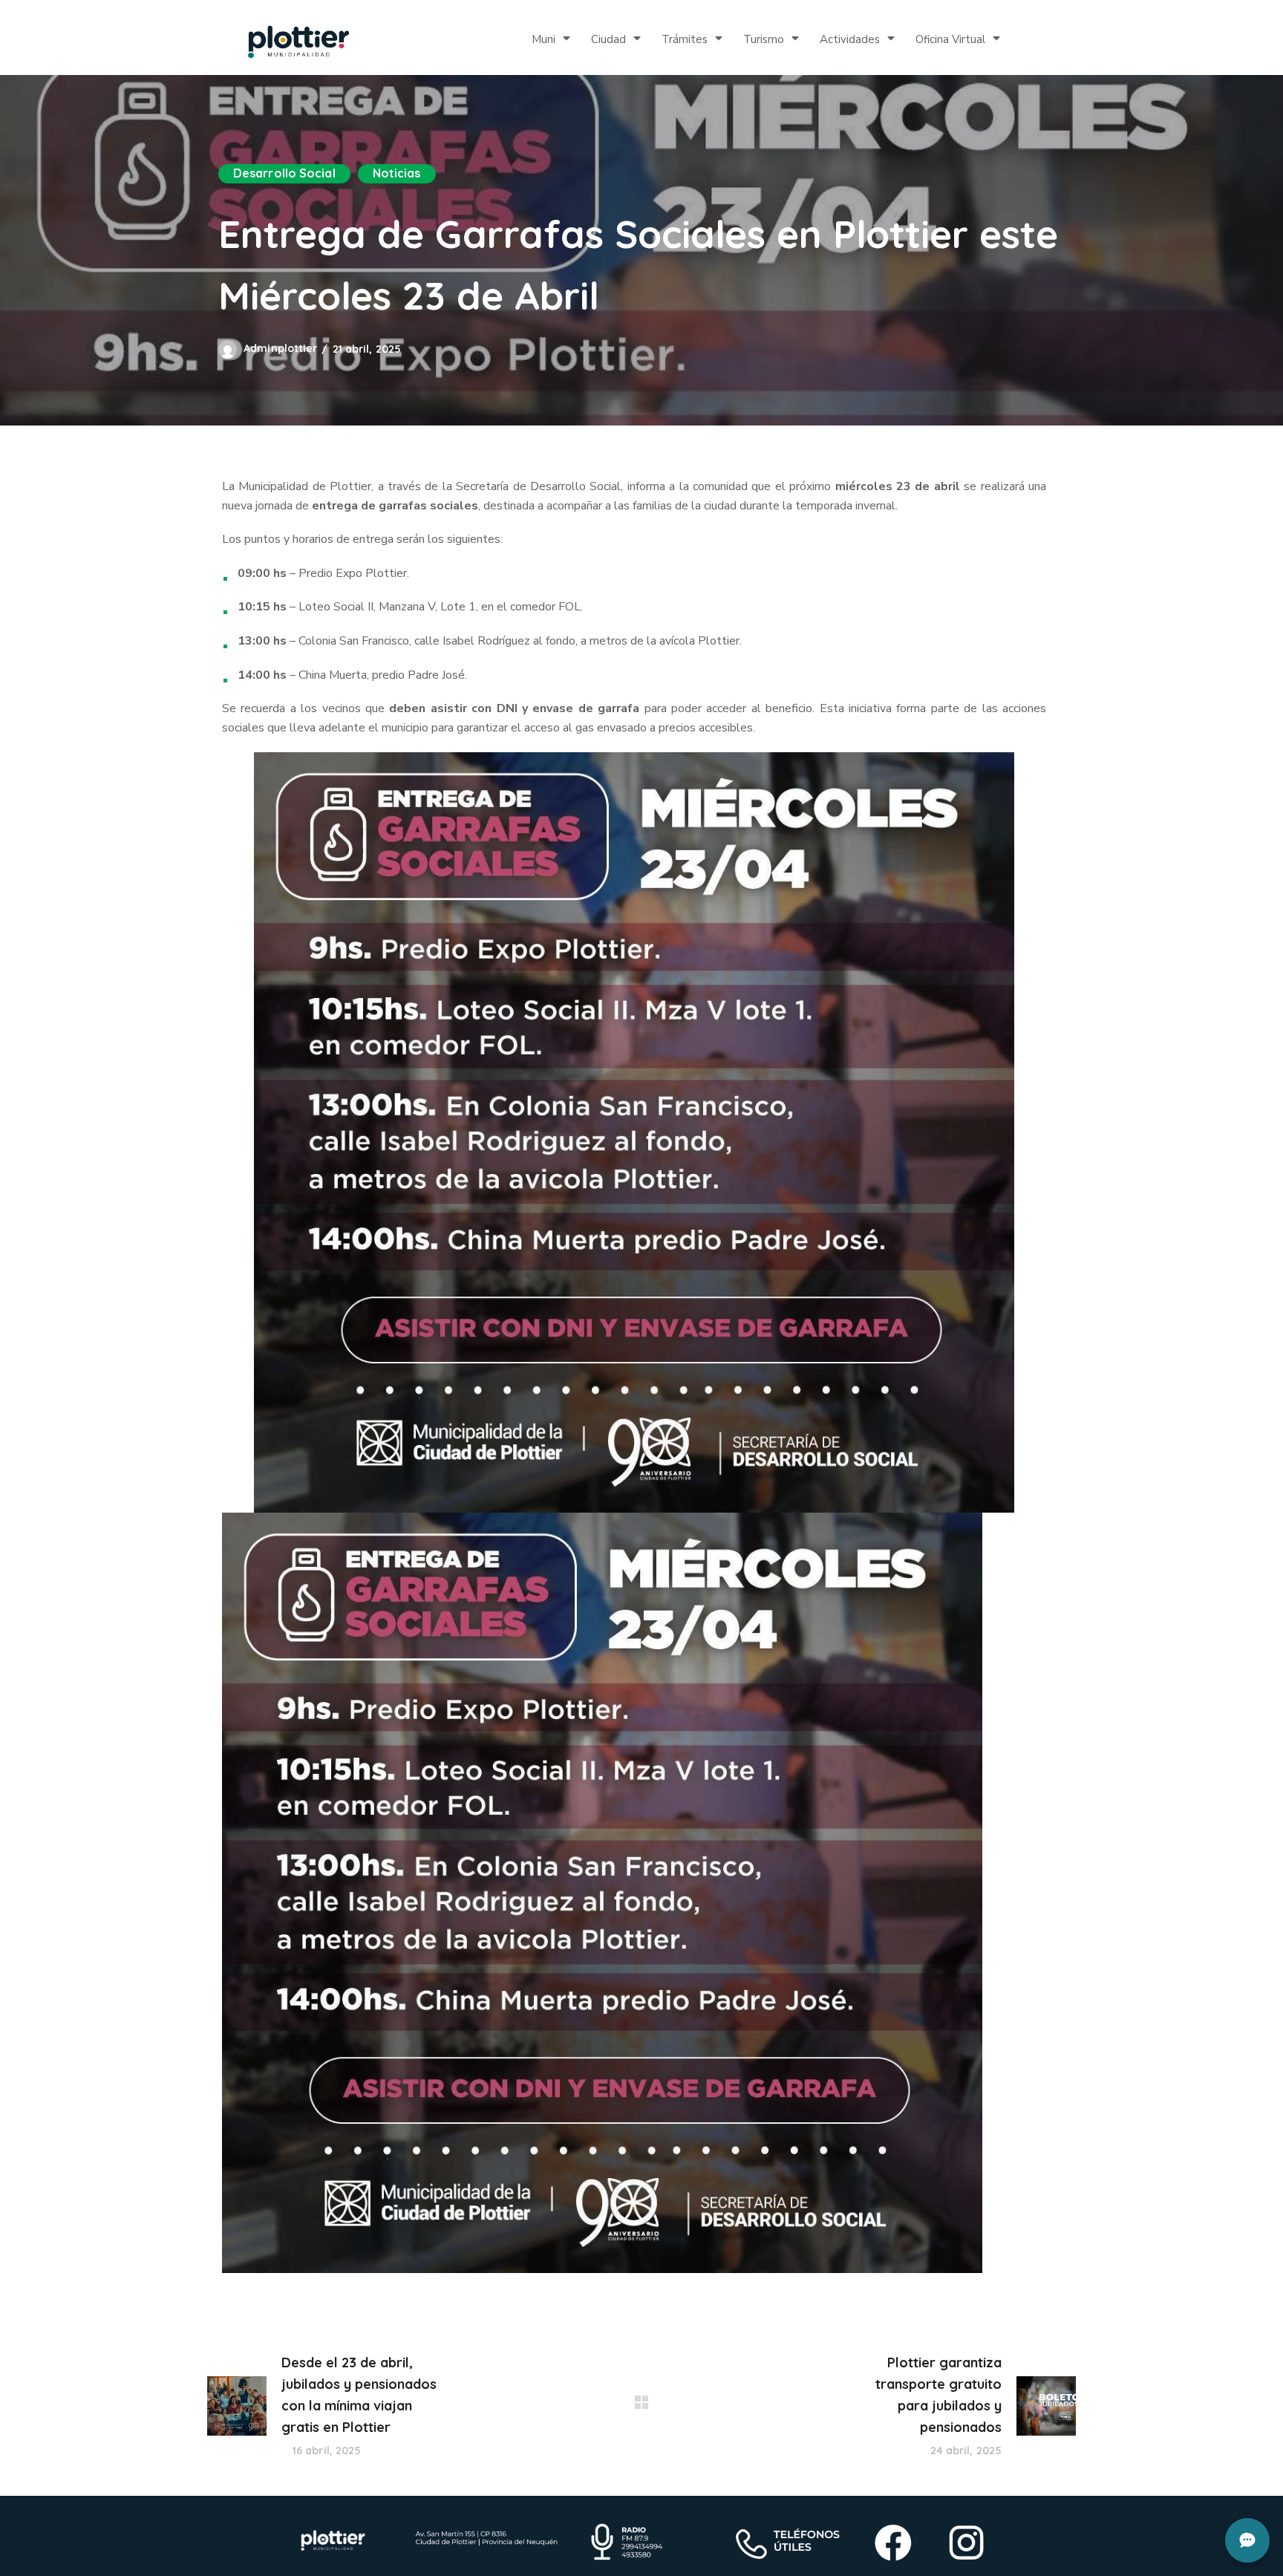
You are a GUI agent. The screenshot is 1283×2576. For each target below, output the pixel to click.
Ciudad (608, 39)
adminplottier (280, 348)
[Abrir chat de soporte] (1247, 2540)
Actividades (850, 39)
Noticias (397, 173)
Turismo (764, 39)
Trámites (685, 39)
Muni (543, 39)
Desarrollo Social (284, 173)
